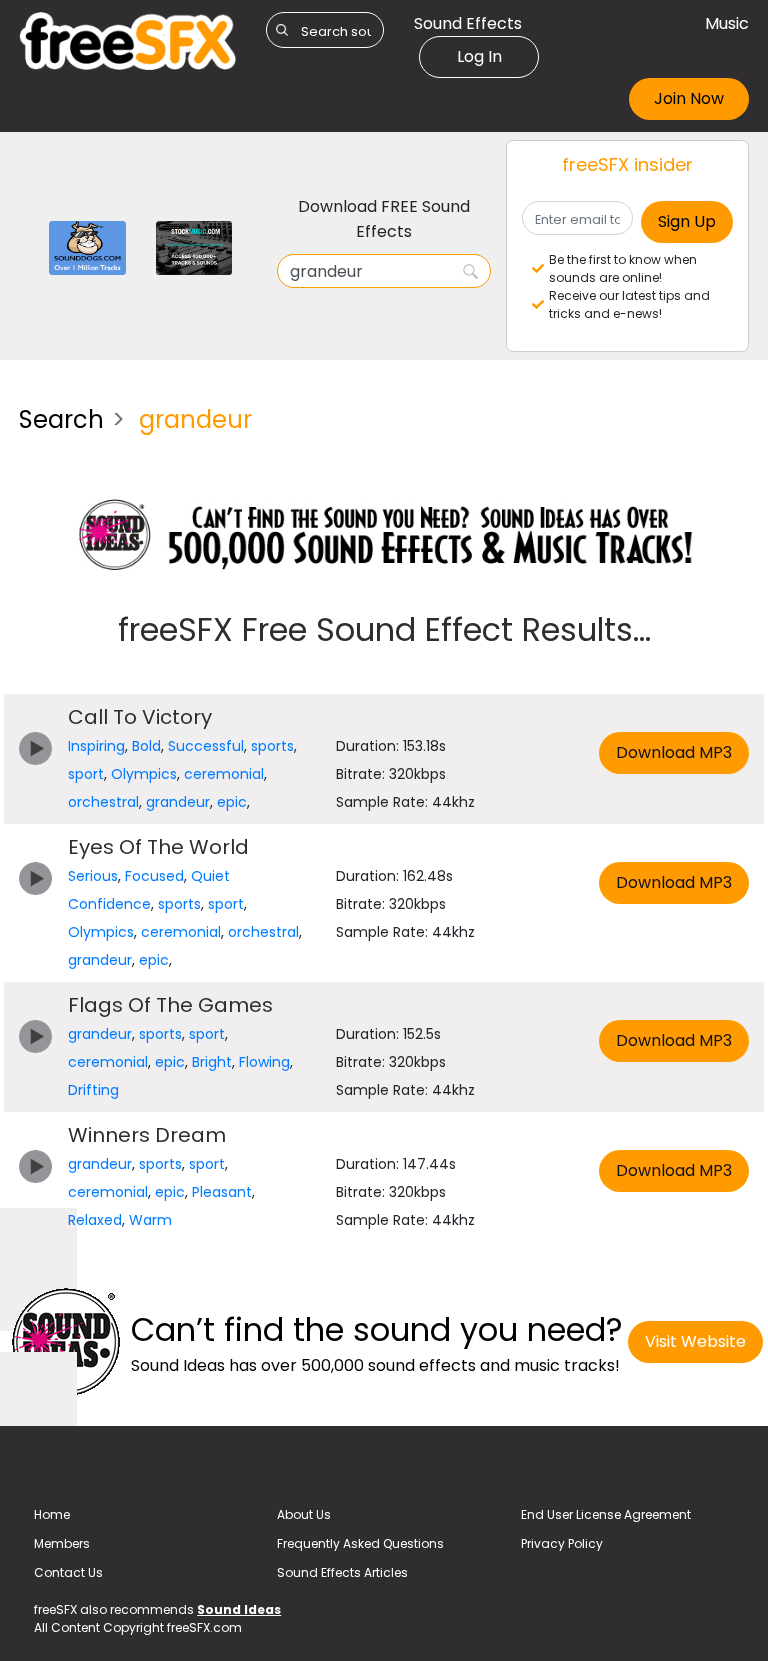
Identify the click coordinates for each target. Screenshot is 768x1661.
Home (52, 1514)
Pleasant (222, 1192)
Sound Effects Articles (342, 1572)
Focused (154, 876)
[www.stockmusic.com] (194, 246)
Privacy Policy (562, 1543)
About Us (304, 1514)
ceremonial (224, 774)
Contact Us (68, 1572)
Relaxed (95, 1220)
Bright (212, 1062)
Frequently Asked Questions (360, 1543)
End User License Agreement (606, 1514)
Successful (206, 746)
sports (272, 746)
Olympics (144, 774)
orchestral (103, 802)
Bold (146, 746)
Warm (150, 1220)
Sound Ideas (239, 1609)
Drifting (93, 1090)
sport (86, 774)
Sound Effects (468, 23)
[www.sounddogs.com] (87, 246)
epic (232, 802)
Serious (93, 876)
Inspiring (96, 746)
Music (727, 23)
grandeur (178, 802)
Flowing (264, 1062)
